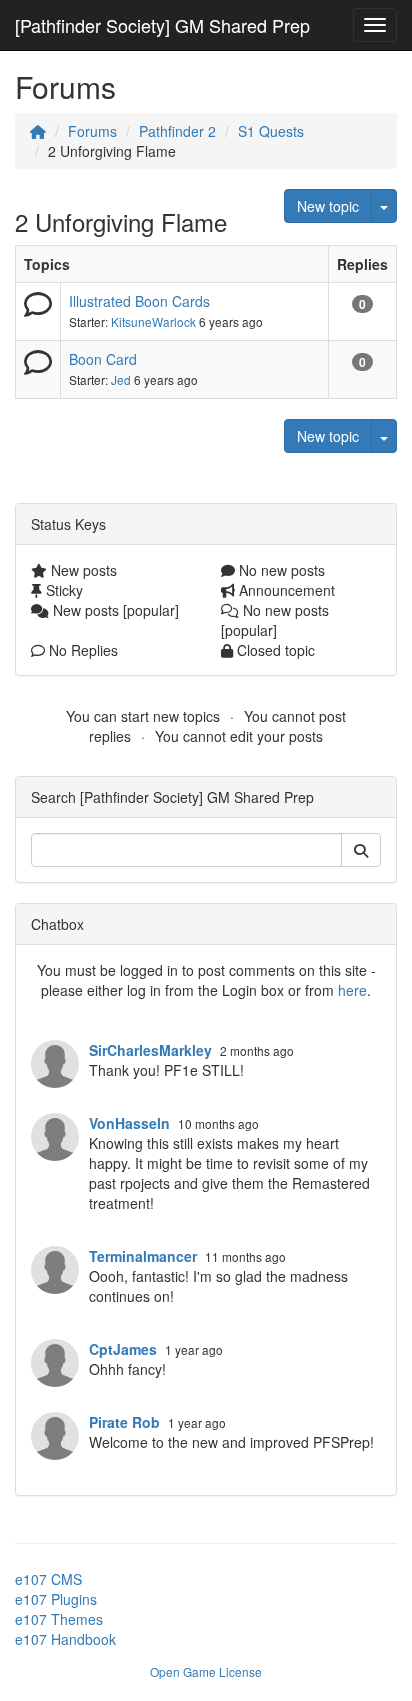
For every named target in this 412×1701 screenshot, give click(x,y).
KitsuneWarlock (153, 321)
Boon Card (103, 359)
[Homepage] (38, 131)
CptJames (123, 1349)
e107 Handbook (65, 1639)
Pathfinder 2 (177, 131)
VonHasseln (129, 1123)
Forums (92, 131)
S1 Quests (271, 131)
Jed (121, 379)
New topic (328, 206)
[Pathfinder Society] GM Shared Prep (162, 25)
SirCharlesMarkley (150, 1050)
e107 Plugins (56, 1599)
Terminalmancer (143, 1256)
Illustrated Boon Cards (139, 301)
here (352, 990)
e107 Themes (59, 1619)
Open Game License (206, 1671)
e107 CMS (48, 1579)
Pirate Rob (124, 1422)
